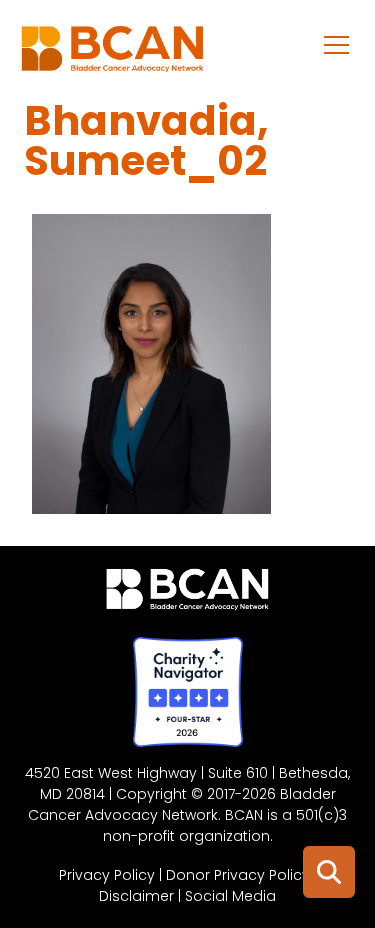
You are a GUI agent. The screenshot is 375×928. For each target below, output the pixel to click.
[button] (337, 44)
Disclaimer (136, 896)
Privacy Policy (107, 875)
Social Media (230, 896)
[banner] (112, 54)
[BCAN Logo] (187, 594)
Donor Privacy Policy (238, 875)
